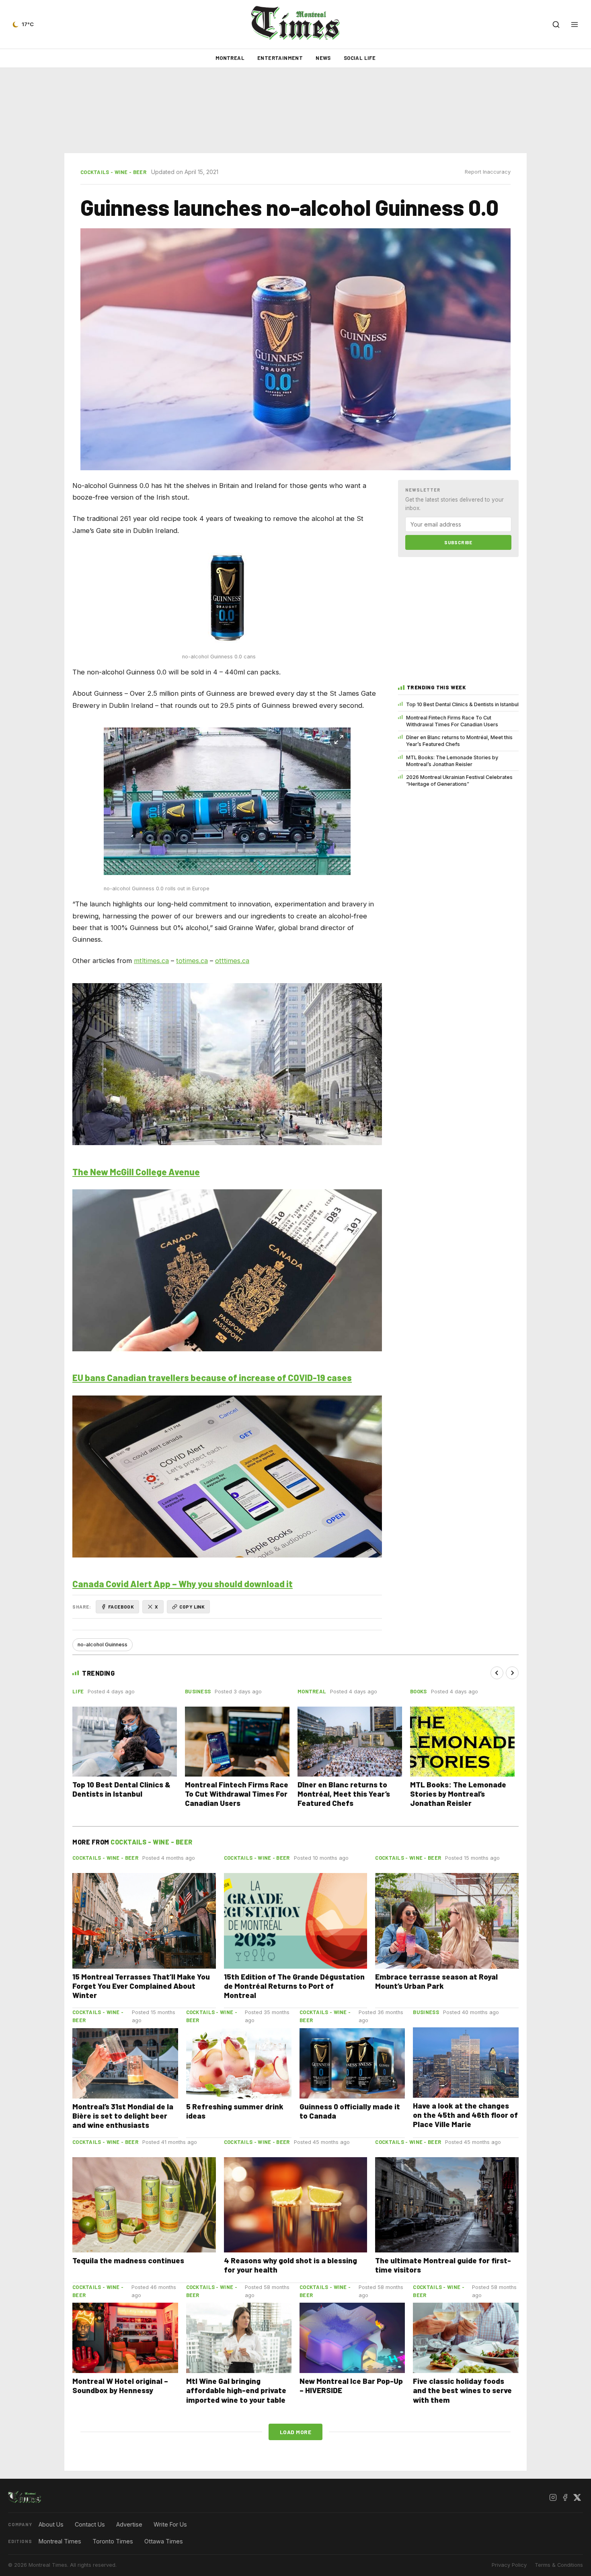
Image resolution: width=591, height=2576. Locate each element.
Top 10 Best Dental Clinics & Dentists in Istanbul (462, 704)
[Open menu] (575, 25)
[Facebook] (565, 2497)
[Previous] (497, 1673)
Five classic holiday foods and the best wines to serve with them (462, 2390)
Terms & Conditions (559, 2565)
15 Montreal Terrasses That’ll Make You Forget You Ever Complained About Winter (141, 1986)
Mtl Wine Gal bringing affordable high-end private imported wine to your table (236, 2390)
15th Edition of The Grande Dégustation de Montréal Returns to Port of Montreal (294, 1986)
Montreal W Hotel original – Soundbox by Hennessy (120, 2385)
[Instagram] (553, 2497)
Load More (296, 2432)
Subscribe (458, 542)
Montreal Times (60, 2541)
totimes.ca (192, 961)
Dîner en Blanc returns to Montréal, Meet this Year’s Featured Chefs (459, 741)
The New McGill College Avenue (136, 1172)
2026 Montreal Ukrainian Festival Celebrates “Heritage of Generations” (459, 781)
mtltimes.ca (151, 961)
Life (78, 1691)
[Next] (512, 1673)
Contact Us (90, 2524)
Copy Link (192, 1607)
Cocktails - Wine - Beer (113, 172)
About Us (51, 2524)
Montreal (230, 58)
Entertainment (280, 58)
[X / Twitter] (577, 2497)
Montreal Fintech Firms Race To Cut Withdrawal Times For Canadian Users (452, 721)
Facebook (121, 1607)
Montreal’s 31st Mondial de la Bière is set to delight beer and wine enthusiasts (123, 2116)
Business (198, 1691)
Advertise (129, 2524)
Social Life (360, 58)
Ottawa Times (164, 2541)
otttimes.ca (232, 961)
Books (419, 1691)
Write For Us (170, 2524)
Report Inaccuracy (488, 172)
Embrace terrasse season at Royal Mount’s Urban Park (436, 1981)
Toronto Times (113, 2541)
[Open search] (556, 25)
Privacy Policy (509, 2565)
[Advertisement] (295, 111)
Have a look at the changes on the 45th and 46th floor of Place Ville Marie (465, 2115)
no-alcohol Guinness (103, 1645)
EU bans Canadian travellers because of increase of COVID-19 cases (212, 1377)
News (323, 58)
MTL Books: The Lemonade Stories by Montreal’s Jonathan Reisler (452, 761)
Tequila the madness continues (128, 2260)
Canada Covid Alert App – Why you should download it (183, 1584)
